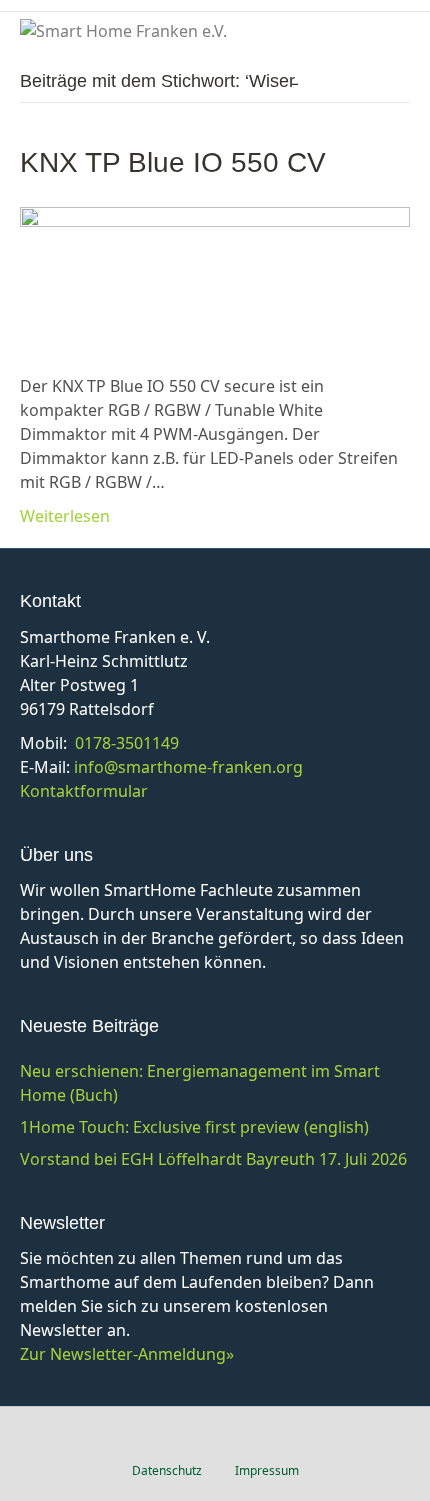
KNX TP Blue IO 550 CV (173, 162)
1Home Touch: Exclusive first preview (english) (194, 1127)
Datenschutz (167, 1470)
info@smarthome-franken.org (188, 767)
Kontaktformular (84, 791)
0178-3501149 (127, 743)
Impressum (267, 1470)
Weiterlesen (65, 516)
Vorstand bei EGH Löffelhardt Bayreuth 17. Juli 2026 (213, 1159)
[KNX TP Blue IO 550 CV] (215, 277)
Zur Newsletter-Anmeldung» (127, 1354)
